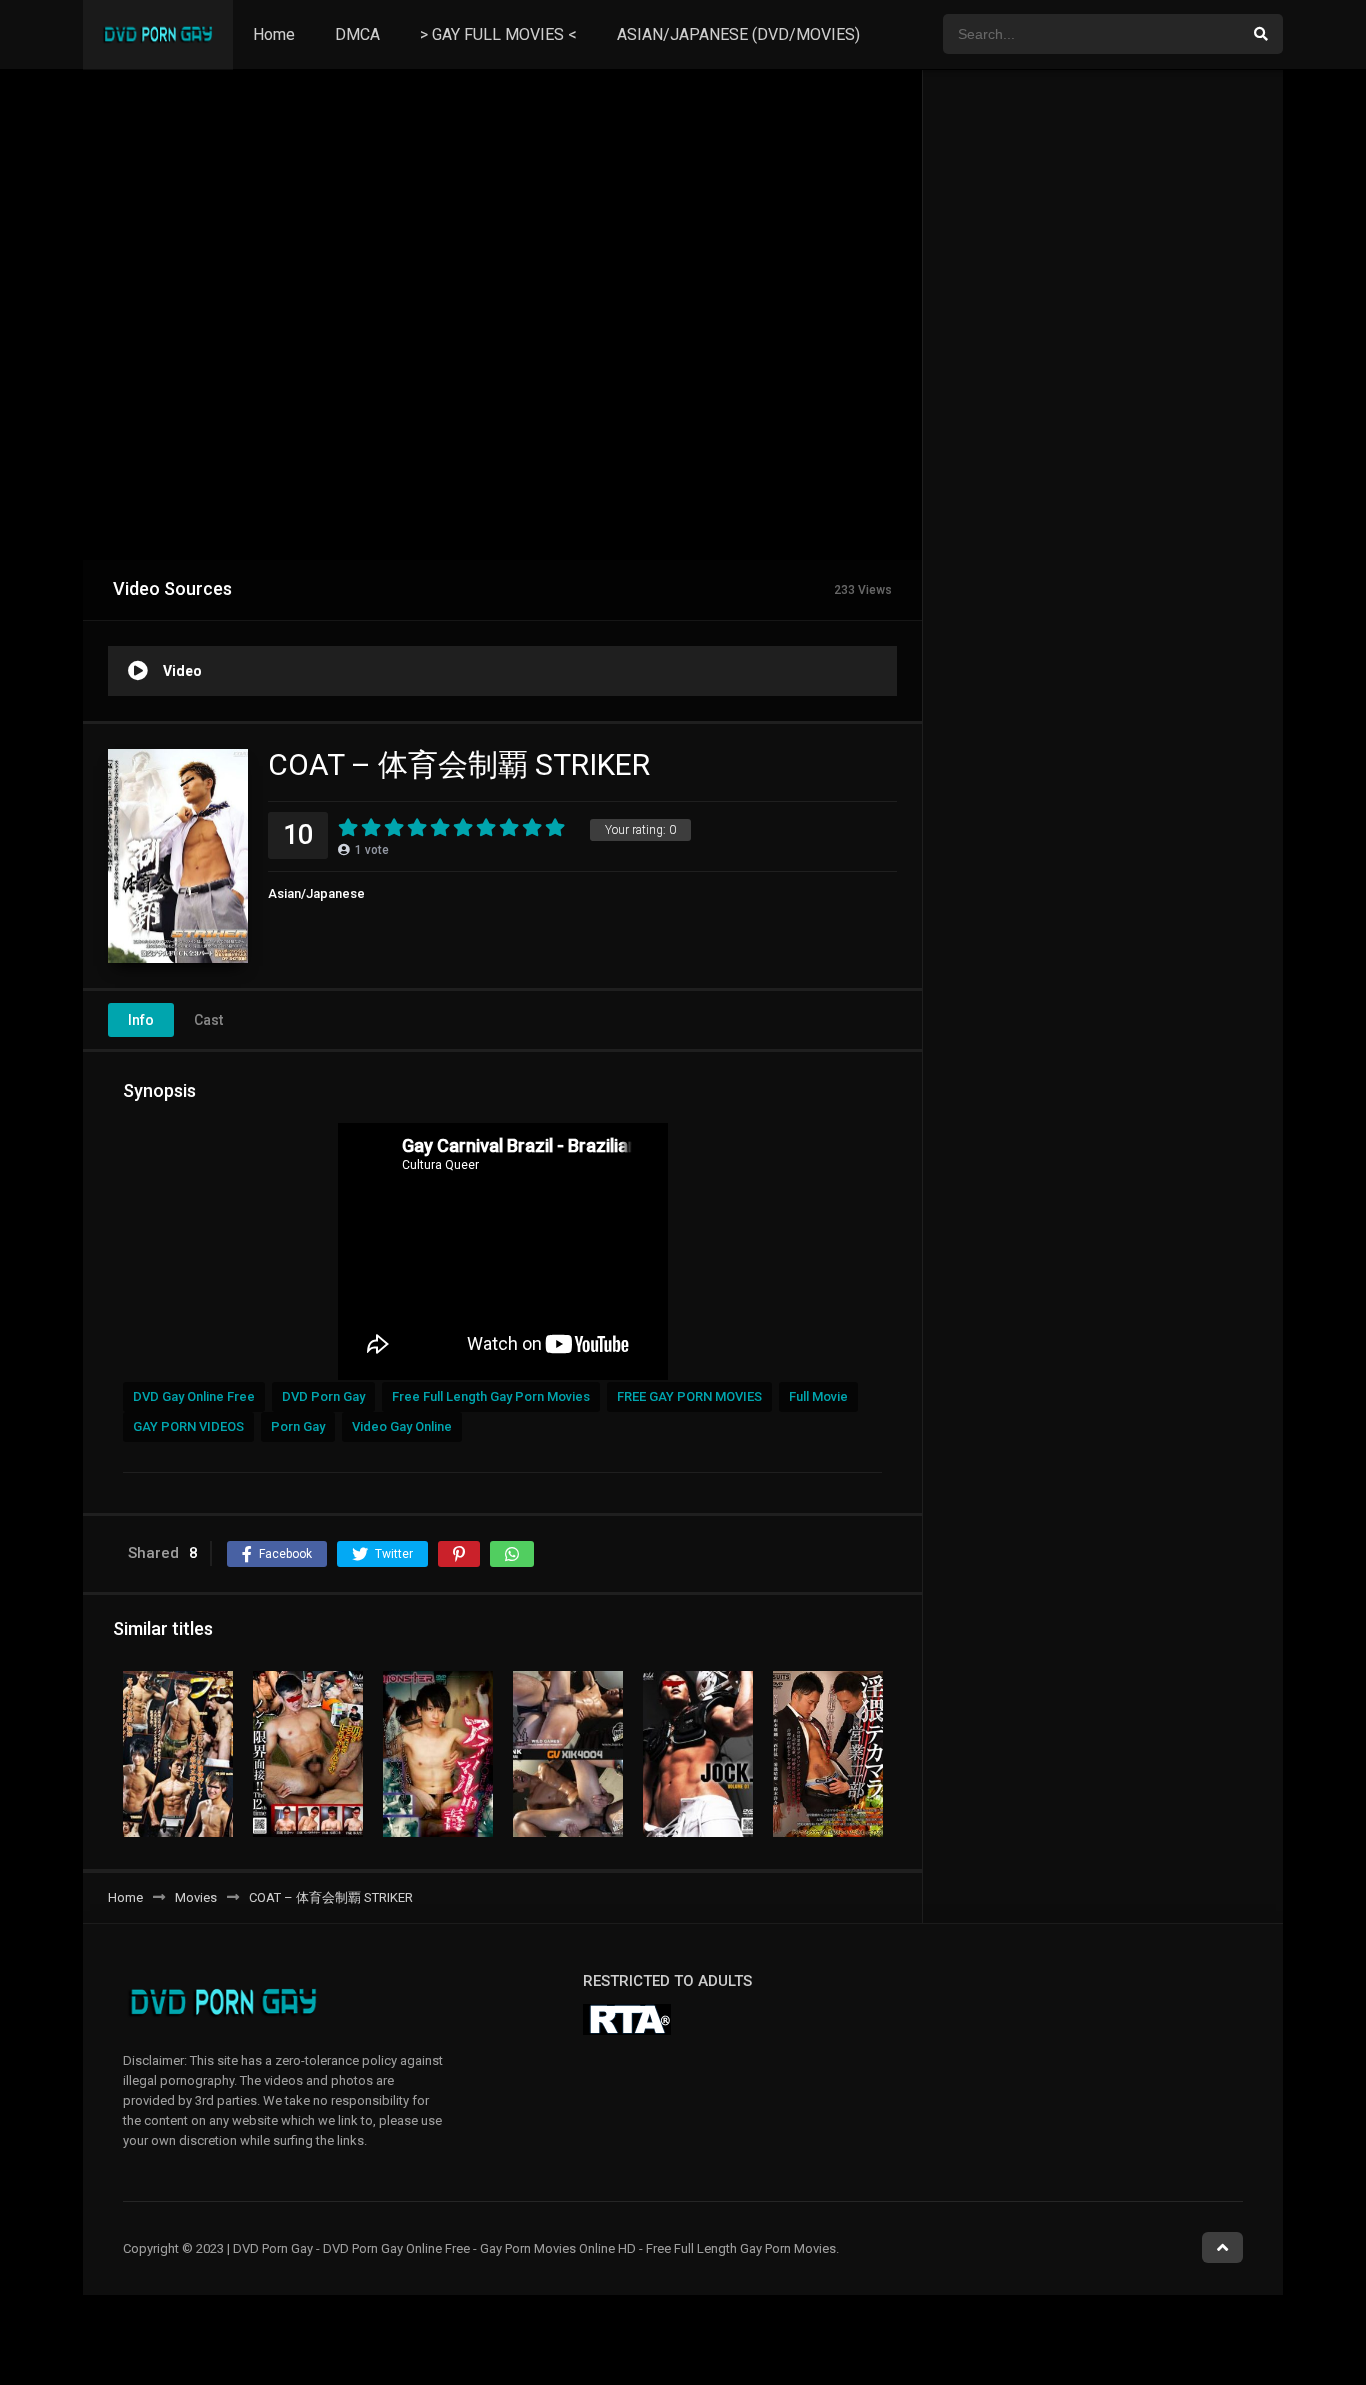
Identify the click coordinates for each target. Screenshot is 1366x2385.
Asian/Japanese (316, 893)
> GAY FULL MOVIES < (498, 34)
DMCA (357, 34)
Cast (208, 1020)
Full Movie (818, 1396)
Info (141, 1020)
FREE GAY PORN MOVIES (689, 1396)
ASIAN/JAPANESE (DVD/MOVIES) (738, 34)
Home (274, 34)
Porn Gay (298, 1426)
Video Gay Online (402, 1426)
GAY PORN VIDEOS (188, 1426)
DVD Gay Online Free (194, 1396)
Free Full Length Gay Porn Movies (491, 1396)
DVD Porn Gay (323, 1396)
